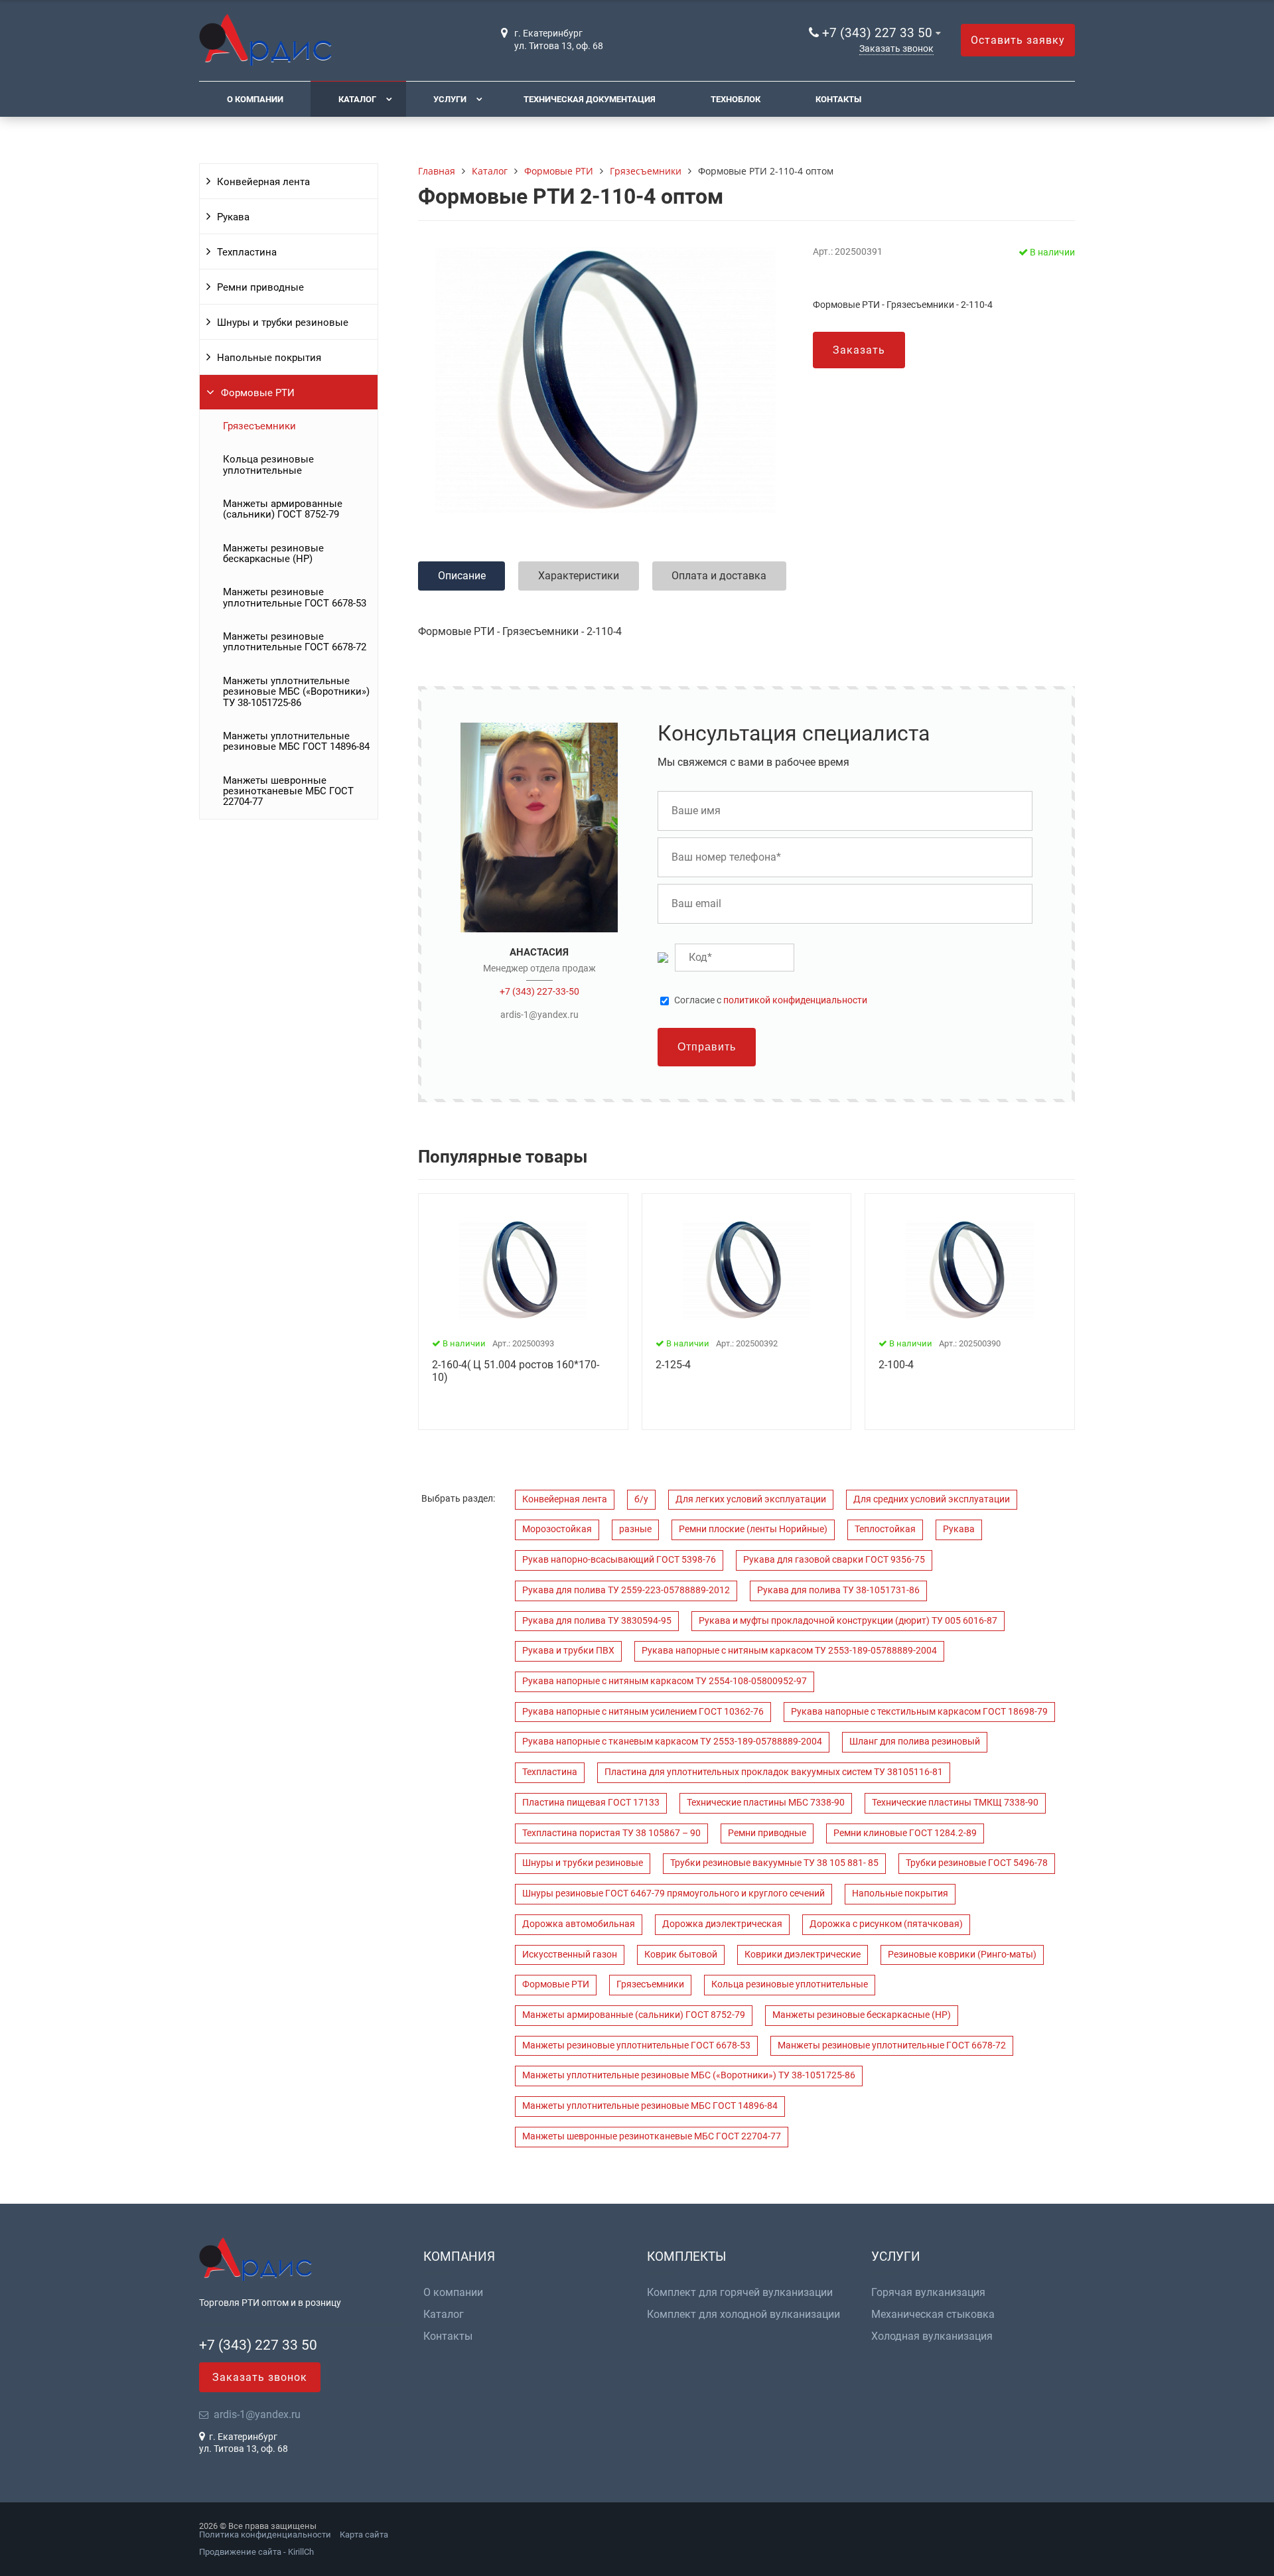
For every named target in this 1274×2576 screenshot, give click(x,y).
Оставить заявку (1018, 40)
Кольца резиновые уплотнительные (268, 465)
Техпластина (247, 252)
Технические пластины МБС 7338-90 (766, 1803)
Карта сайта (364, 2535)
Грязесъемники (259, 426)
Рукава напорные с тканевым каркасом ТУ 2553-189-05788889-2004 (672, 1742)
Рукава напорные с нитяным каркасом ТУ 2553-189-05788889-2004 (789, 1651)
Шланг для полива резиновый (915, 1742)
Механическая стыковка (933, 2315)
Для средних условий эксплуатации (932, 1499)
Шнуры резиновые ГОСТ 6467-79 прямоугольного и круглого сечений (673, 1894)
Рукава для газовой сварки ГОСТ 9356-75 (834, 1560)
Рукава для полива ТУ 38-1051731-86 (838, 1590)
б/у (641, 1499)
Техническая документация (590, 99)
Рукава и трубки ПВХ (568, 1651)
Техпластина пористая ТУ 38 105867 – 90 (611, 1833)
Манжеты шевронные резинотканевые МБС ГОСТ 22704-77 (288, 791)
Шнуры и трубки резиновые (283, 322)
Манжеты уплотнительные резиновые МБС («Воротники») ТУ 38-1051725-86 (296, 692)
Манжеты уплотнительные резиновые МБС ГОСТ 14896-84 (296, 741)
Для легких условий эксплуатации (751, 1499)
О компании (255, 99)
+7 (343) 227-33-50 (539, 991)
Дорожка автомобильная (579, 1924)
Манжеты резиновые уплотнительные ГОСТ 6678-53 (295, 597)
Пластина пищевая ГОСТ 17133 (591, 1803)
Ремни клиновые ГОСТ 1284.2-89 (905, 1833)
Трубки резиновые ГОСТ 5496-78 (977, 1863)
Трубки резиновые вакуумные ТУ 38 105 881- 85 (774, 1863)
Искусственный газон (570, 1955)
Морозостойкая (557, 1529)
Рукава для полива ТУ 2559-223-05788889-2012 (626, 1590)
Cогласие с (771, 1001)
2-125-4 (673, 1365)
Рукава (233, 217)
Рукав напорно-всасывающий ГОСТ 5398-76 (619, 1560)
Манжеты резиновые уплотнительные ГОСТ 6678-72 (295, 642)
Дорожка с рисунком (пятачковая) (886, 1924)
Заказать (859, 350)
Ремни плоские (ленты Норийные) (753, 1529)
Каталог (357, 99)
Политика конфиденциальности (265, 2535)
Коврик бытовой (681, 1955)
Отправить (707, 1047)
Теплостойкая (885, 1529)
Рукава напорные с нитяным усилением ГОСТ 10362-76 (643, 1712)
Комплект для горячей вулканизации (740, 2293)
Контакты (838, 99)
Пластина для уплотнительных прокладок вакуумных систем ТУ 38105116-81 (774, 1772)
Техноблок (736, 99)
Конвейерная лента (263, 182)
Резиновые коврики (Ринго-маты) (962, 1955)
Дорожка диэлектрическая (722, 1924)
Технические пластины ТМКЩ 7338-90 (955, 1803)
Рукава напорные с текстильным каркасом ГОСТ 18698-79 (919, 1712)
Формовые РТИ (258, 393)
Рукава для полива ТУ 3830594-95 (597, 1621)
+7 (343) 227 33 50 (877, 33)
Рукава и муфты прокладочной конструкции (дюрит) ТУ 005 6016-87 (848, 1621)
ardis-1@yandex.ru (539, 1015)
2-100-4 (896, 1365)
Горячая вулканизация (928, 2293)
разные (635, 1529)
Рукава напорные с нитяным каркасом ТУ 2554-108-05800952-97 (665, 1681)
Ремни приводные (260, 287)
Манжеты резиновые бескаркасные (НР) (273, 553)
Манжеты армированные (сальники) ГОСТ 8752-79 (283, 509)
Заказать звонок (896, 49)
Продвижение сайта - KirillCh (256, 2552)
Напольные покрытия (269, 358)
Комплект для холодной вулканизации (743, 2315)
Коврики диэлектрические (803, 1955)
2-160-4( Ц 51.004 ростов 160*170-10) (516, 1371)
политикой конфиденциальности (795, 1000)
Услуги (450, 99)
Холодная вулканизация (932, 2336)
